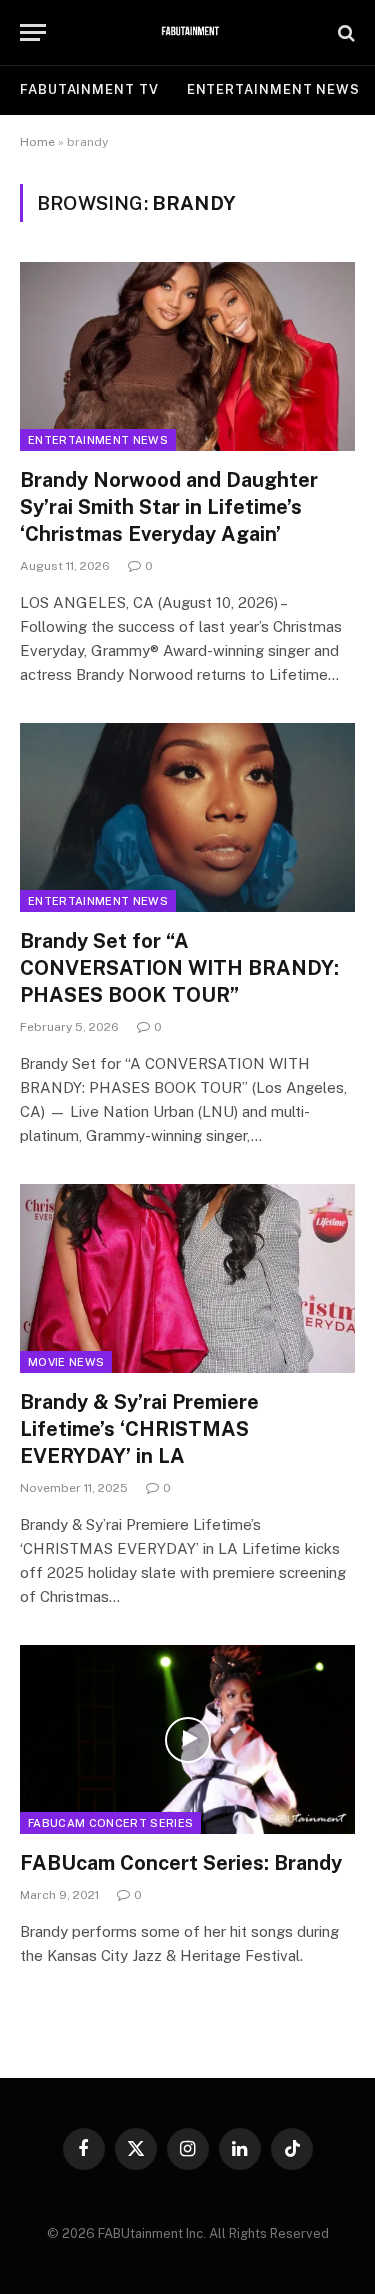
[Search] (344, 32)
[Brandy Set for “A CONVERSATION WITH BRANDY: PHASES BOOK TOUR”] (187, 817)
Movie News (66, 1362)
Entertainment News (98, 440)
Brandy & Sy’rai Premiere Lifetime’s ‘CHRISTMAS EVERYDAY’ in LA (139, 1429)
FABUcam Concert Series (110, 1823)
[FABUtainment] (187, 32)
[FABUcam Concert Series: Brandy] (187, 1739)
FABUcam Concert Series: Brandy (181, 1863)
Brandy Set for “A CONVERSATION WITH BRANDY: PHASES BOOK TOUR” (179, 968)
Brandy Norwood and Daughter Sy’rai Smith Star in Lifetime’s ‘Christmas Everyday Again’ (169, 507)
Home (37, 142)
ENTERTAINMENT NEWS (273, 89)
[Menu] (33, 32)
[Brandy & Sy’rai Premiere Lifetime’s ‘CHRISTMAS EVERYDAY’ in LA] (187, 1278)
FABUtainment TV (89, 89)
